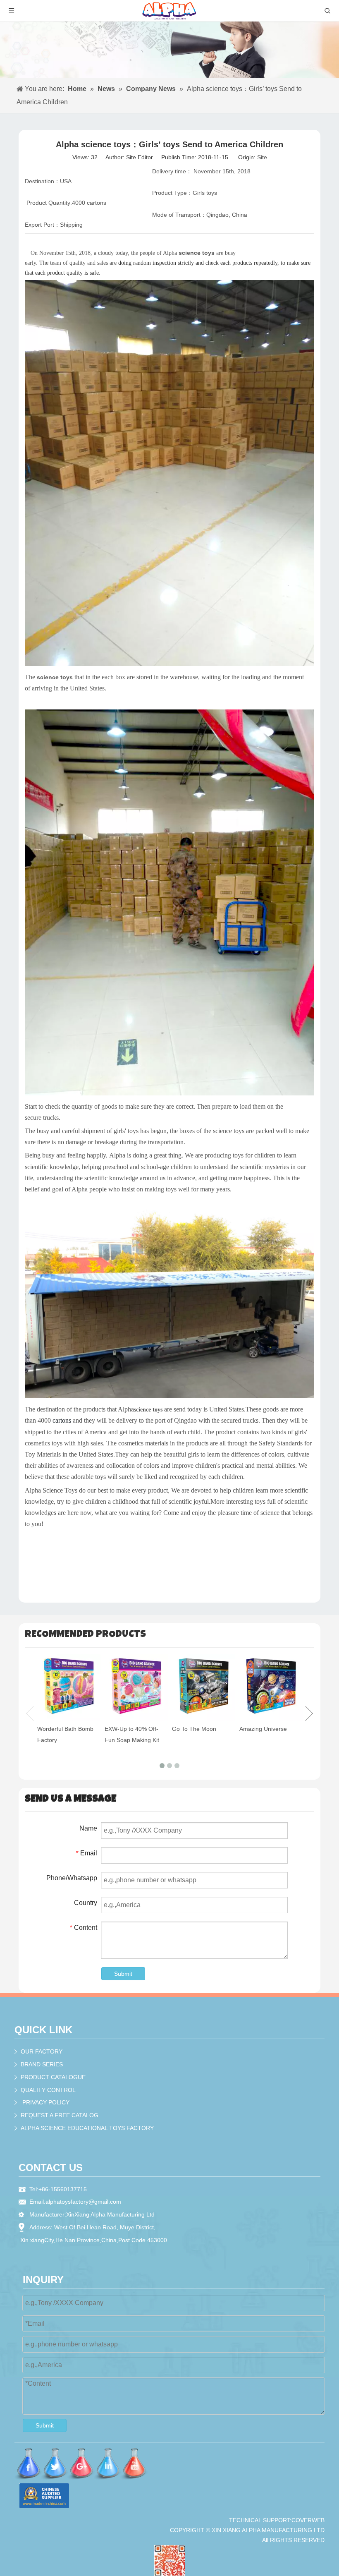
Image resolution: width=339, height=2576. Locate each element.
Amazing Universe (263, 1729)
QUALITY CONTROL (48, 2090)
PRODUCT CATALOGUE (53, 2077)
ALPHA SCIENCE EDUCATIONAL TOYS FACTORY (87, 2128)
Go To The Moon (194, 1729)
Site (262, 157)
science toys (148, 1410)
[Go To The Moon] (204, 1687)
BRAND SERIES (42, 2064)
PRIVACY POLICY (46, 2102)
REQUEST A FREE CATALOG (60, 2115)
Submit (123, 1974)
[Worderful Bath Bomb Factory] (69, 1687)
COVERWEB (308, 2520)
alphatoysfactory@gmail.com (83, 2202)
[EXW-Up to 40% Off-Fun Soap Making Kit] (136, 1687)
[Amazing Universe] (271, 1687)
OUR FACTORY (42, 2051)
